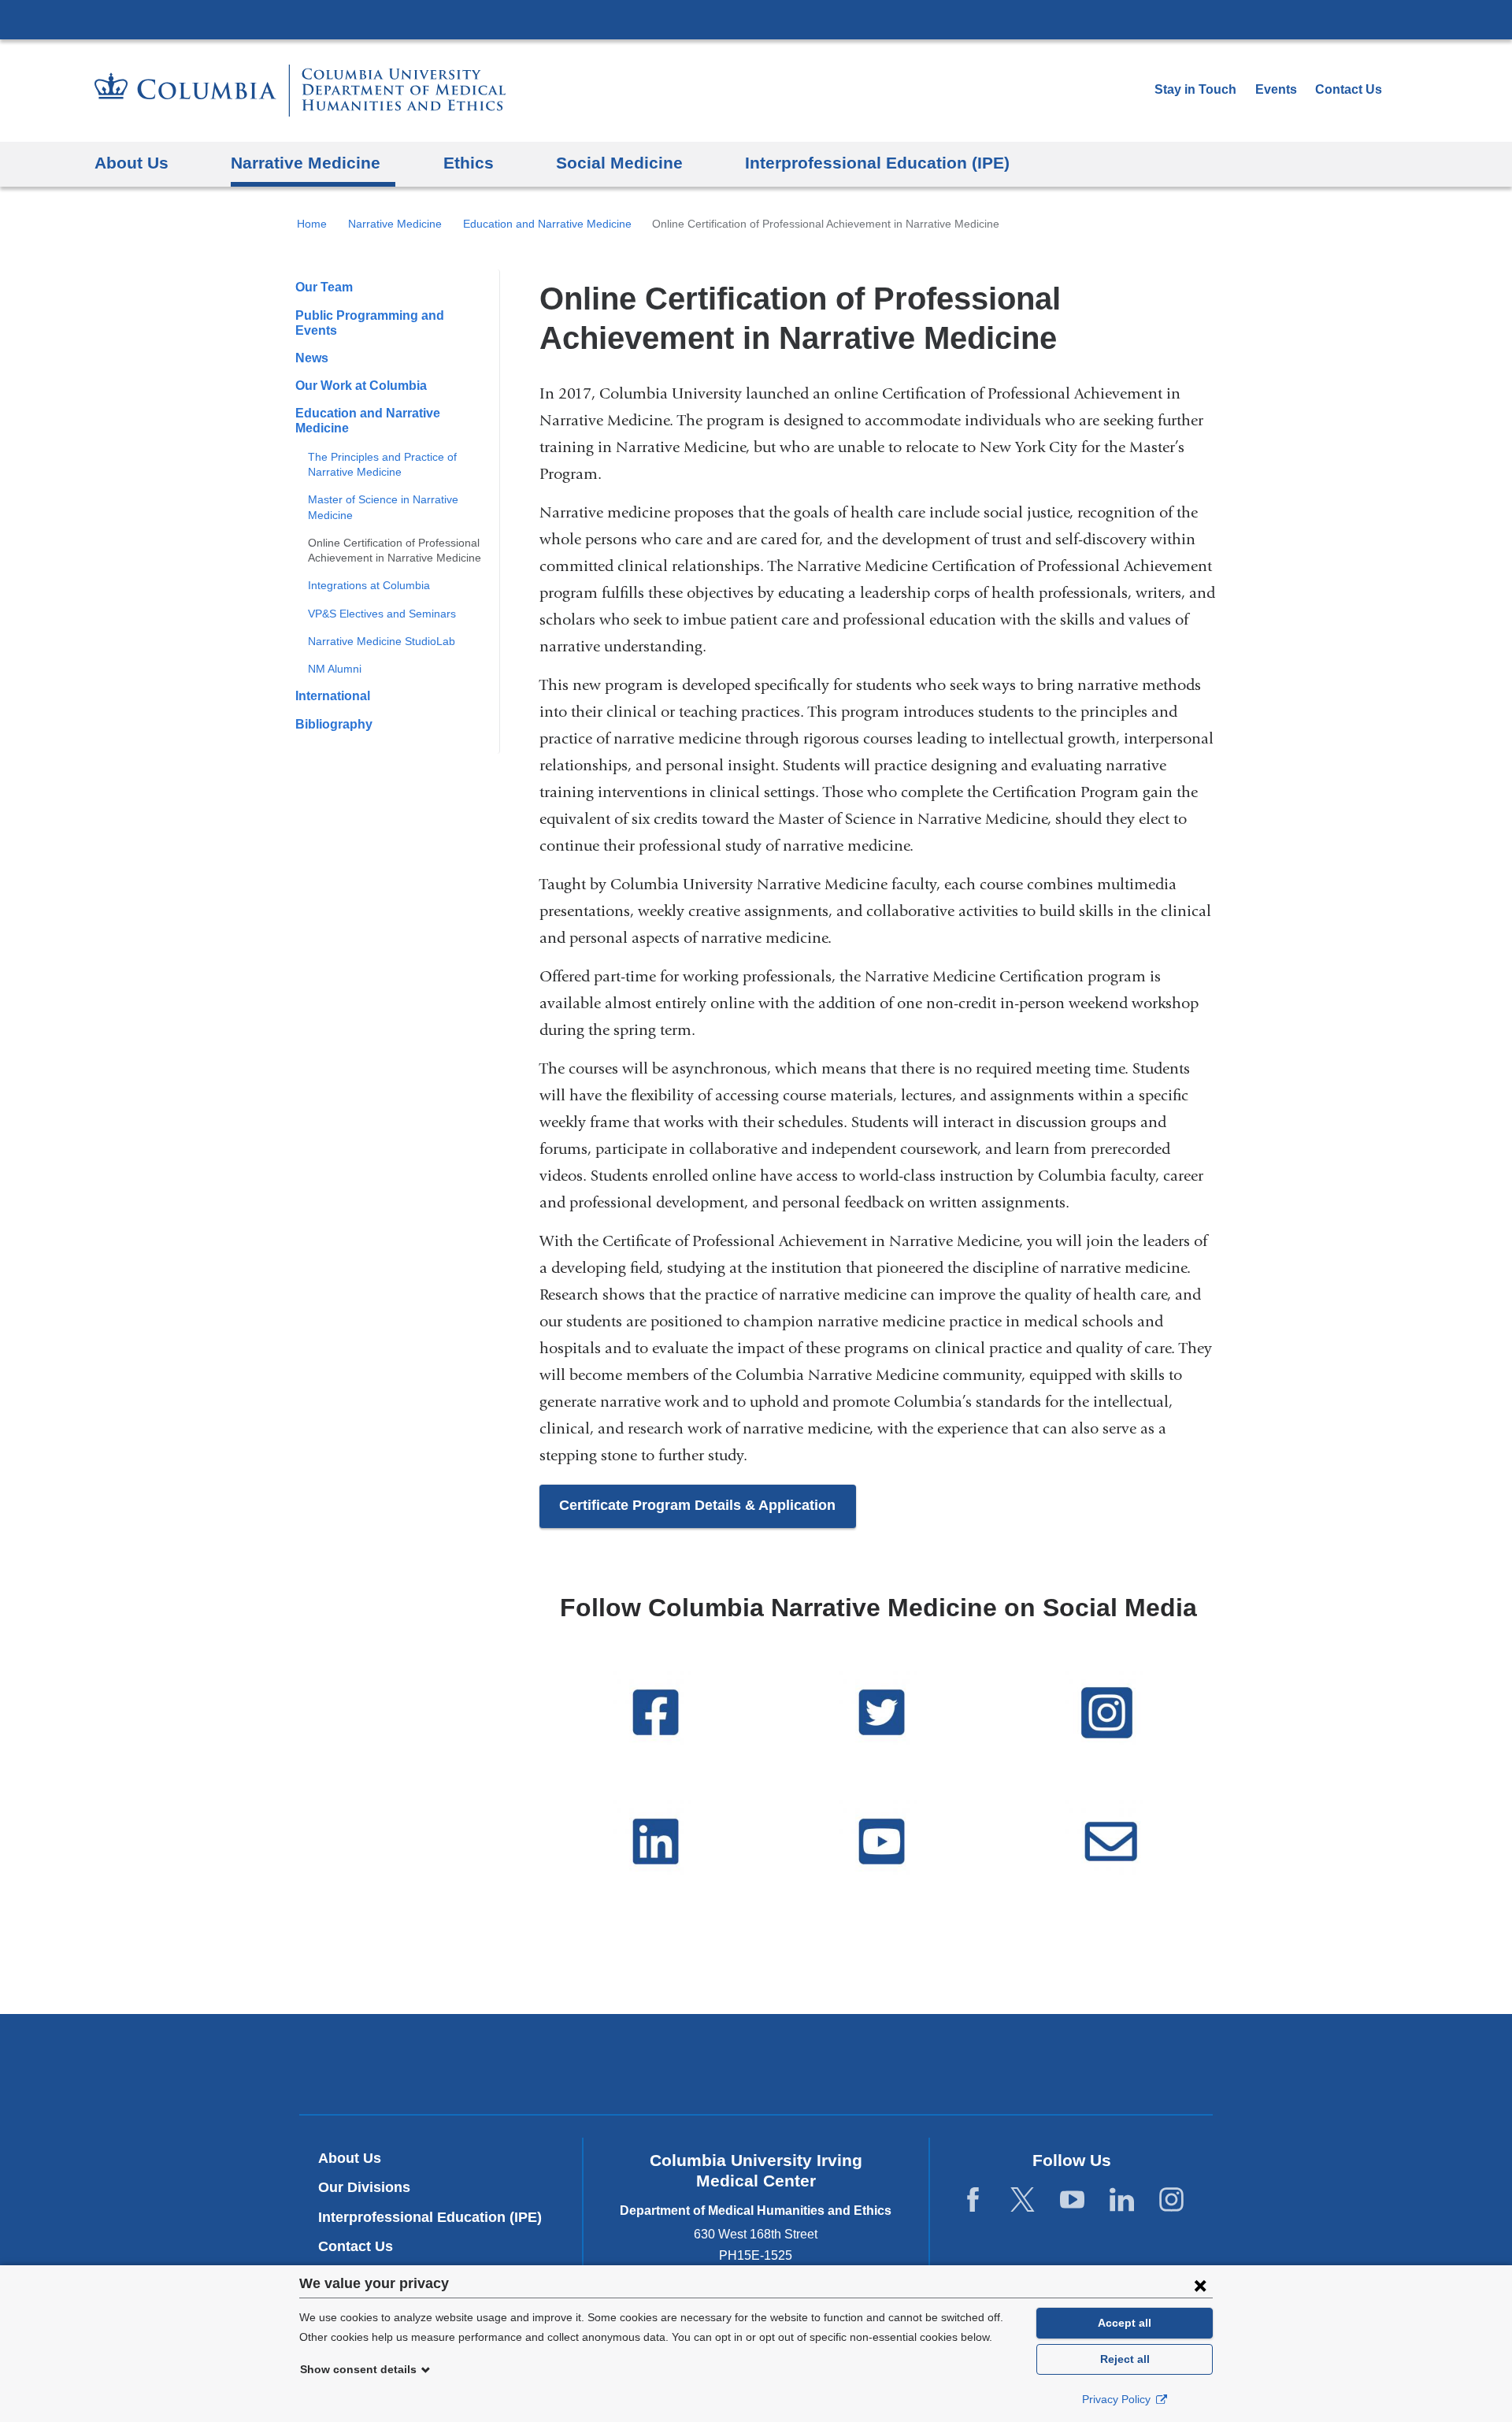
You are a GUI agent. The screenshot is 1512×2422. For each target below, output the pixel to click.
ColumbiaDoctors (983, 2063)
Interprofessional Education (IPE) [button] (877, 163)
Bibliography (334, 724)
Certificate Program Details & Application (697, 1505)
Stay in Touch (1195, 89)
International (333, 696)
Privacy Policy (1118, 2399)
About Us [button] (132, 163)
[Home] (300, 91)
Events (1276, 89)
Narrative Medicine (395, 224)
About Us (350, 2158)
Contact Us (1349, 89)
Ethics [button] (469, 163)
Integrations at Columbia (369, 585)
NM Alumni (335, 669)
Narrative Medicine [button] (306, 163)
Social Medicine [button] (619, 163)
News (312, 358)
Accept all (1125, 2323)
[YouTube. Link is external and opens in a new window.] (1072, 2200)
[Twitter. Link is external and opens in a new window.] (1023, 2200)
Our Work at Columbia (361, 386)
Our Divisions (364, 2187)
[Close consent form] (1200, 2285)
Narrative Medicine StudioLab (382, 641)
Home (312, 224)
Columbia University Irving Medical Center (756, 19)
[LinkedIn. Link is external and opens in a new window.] (1122, 2200)
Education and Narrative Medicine (547, 224)
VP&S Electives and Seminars (382, 614)
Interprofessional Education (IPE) (430, 2217)
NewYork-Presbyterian (756, 2068)
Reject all (1125, 2359)
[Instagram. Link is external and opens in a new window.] (1171, 2200)
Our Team (324, 287)
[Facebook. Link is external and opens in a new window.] (973, 2200)
